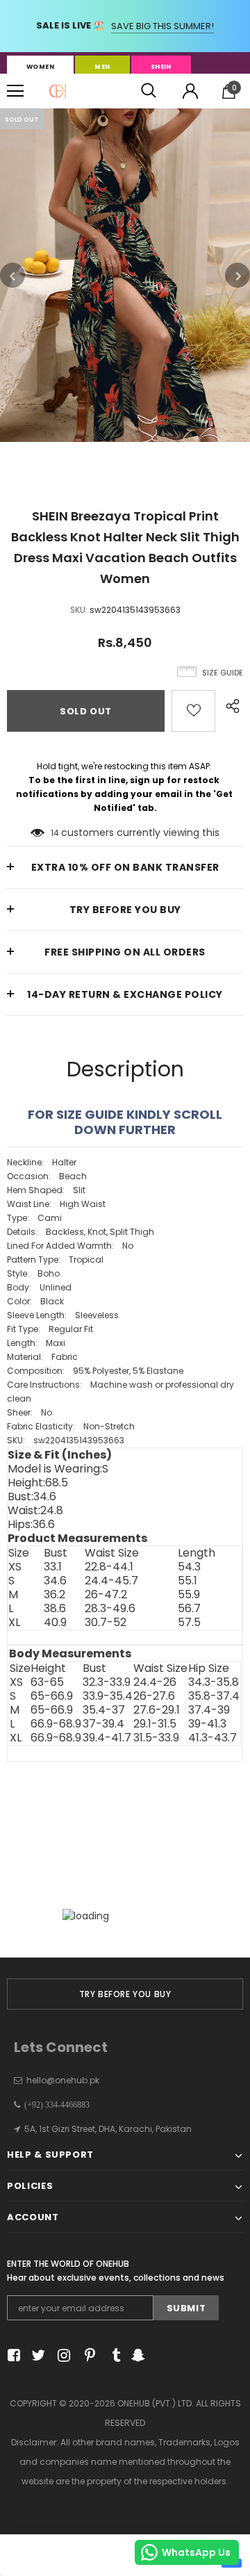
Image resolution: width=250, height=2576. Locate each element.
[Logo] (58, 91)
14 (55, 833)
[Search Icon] (149, 91)
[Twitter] (36, 2355)
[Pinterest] (86, 2355)
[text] (125, 1302)
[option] (125, 275)
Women (40, 67)
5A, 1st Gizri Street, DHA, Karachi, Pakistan (108, 2129)
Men (102, 67)
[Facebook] (11, 2355)
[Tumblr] (111, 2355)
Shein (161, 67)
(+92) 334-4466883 (55, 2105)
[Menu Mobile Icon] (15, 91)
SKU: (79, 610)
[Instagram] (61, 2355)
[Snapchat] (136, 2355)
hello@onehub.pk (63, 2080)
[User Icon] (190, 91)
